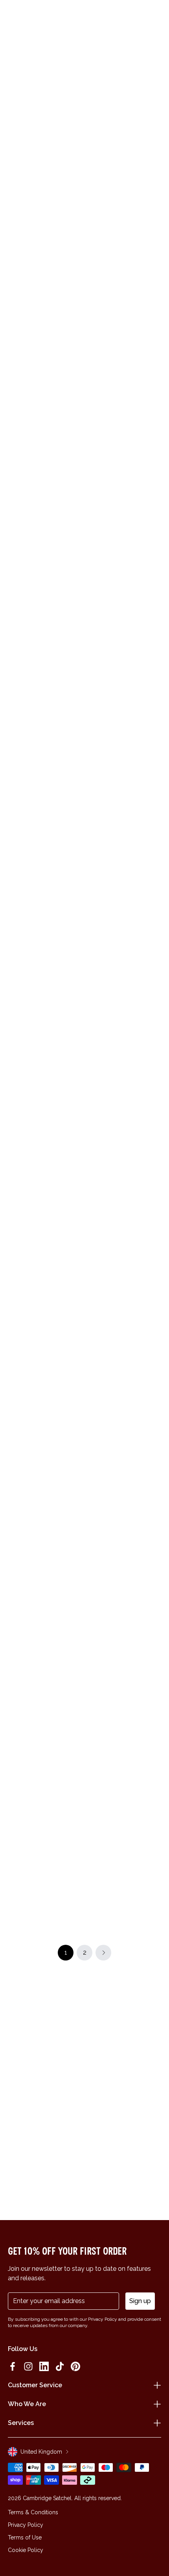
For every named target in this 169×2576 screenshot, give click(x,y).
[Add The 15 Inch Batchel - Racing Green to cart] (13, 923)
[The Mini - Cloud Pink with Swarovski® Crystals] (45, 511)
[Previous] (13, 157)
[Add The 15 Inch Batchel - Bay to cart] (92, 1688)
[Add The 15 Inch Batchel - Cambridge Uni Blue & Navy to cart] (92, 1050)
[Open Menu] (17, 17)
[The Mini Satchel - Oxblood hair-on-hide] (45, 385)
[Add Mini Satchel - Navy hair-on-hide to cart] (13, 216)
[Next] (156, 157)
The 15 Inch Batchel (116, 897)
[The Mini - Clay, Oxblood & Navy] (124, 1219)
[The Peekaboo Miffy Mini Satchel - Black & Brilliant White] (45, 1345)
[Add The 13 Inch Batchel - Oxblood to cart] (92, 1302)
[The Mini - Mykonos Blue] (124, 1857)
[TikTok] (60, 2366)
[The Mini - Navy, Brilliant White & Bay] (124, 1605)
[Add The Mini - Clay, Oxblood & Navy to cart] (92, 1176)
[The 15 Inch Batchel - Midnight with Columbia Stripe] (124, 1479)
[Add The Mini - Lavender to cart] (13, 1436)
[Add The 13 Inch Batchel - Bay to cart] (13, 797)
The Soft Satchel (33, 1662)
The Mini (21, 569)
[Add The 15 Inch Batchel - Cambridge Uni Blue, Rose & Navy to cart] (92, 797)
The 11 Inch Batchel (116, 569)
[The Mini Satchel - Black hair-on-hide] (124, 385)
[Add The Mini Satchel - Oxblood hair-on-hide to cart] (13, 342)
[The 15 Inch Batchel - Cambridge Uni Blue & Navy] (124, 1093)
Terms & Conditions (33, 2512)
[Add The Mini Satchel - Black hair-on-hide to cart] (92, 342)
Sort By (145, 186)
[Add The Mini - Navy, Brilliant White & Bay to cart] (92, 1563)
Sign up (140, 2301)
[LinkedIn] (44, 2366)
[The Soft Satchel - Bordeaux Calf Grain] (45, 1857)
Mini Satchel (26, 316)
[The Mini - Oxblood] (45, 1219)
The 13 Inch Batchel (36, 897)
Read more (84, 138)
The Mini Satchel (112, 316)
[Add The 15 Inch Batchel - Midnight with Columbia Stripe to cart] (92, 1436)
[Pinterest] (75, 2366)
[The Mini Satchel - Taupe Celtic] (124, 259)
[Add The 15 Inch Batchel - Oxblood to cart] (92, 923)
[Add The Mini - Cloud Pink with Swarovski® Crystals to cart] (13, 468)
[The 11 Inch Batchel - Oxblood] (124, 511)
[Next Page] (103, 1953)
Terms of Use (25, 2537)
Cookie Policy (26, 2550)
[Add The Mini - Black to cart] (13, 1688)
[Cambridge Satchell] (85, 19)
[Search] (29, 17)
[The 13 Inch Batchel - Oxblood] (124, 1345)
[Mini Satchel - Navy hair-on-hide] (45, 259)
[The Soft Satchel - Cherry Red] (45, 1605)
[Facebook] (13, 2366)
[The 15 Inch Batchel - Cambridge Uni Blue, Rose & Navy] (124, 840)
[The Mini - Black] (45, 1731)
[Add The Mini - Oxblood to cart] (13, 1176)
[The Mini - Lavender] (45, 1479)
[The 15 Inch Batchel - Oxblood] (124, 966)
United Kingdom (41, 2452)
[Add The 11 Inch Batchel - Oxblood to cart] (92, 468)
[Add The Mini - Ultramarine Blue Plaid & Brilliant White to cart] (13, 1050)
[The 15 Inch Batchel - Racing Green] (45, 966)
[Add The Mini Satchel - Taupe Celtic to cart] (92, 216)
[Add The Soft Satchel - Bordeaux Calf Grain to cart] (13, 1815)
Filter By (104, 186)
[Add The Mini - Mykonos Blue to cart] (92, 1815)
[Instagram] (28, 2366)
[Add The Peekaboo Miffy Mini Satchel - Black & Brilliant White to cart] (13, 1302)
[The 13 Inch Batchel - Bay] (45, 840)
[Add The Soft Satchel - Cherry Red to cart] (13, 1563)
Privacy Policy (26, 2525)
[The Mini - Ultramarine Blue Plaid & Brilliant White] (45, 1093)
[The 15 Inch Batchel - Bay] (124, 1731)
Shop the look (85, 764)
